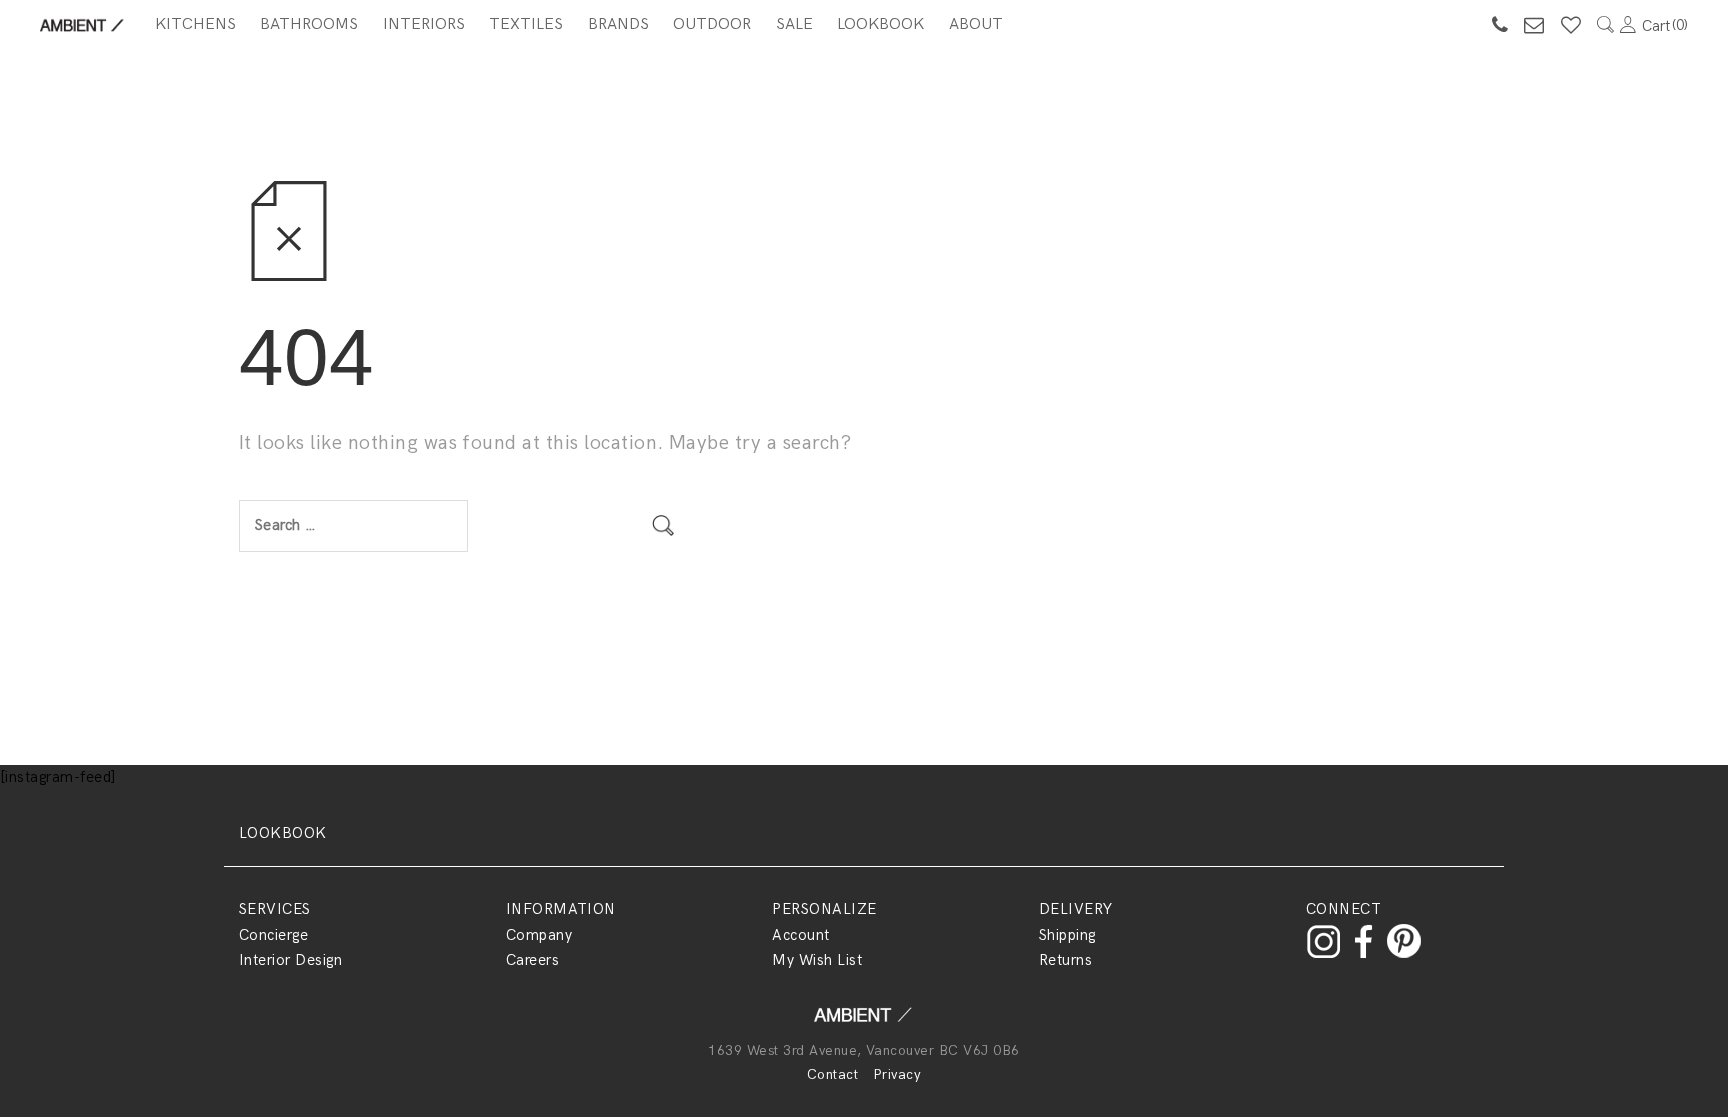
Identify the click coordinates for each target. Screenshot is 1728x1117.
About (976, 24)
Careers (532, 960)
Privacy (897, 1074)
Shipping (1067, 935)
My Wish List (817, 960)
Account (800, 935)
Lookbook (880, 24)
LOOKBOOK (283, 833)
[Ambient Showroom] (864, 1021)
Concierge (273, 935)
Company (539, 935)
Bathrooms (309, 24)
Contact (832, 1074)
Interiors (424, 24)
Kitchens (195, 24)
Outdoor (712, 24)
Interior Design (290, 960)
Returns (1065, 960)
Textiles (526, 24)
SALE (794, 24)
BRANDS (618, 24)
